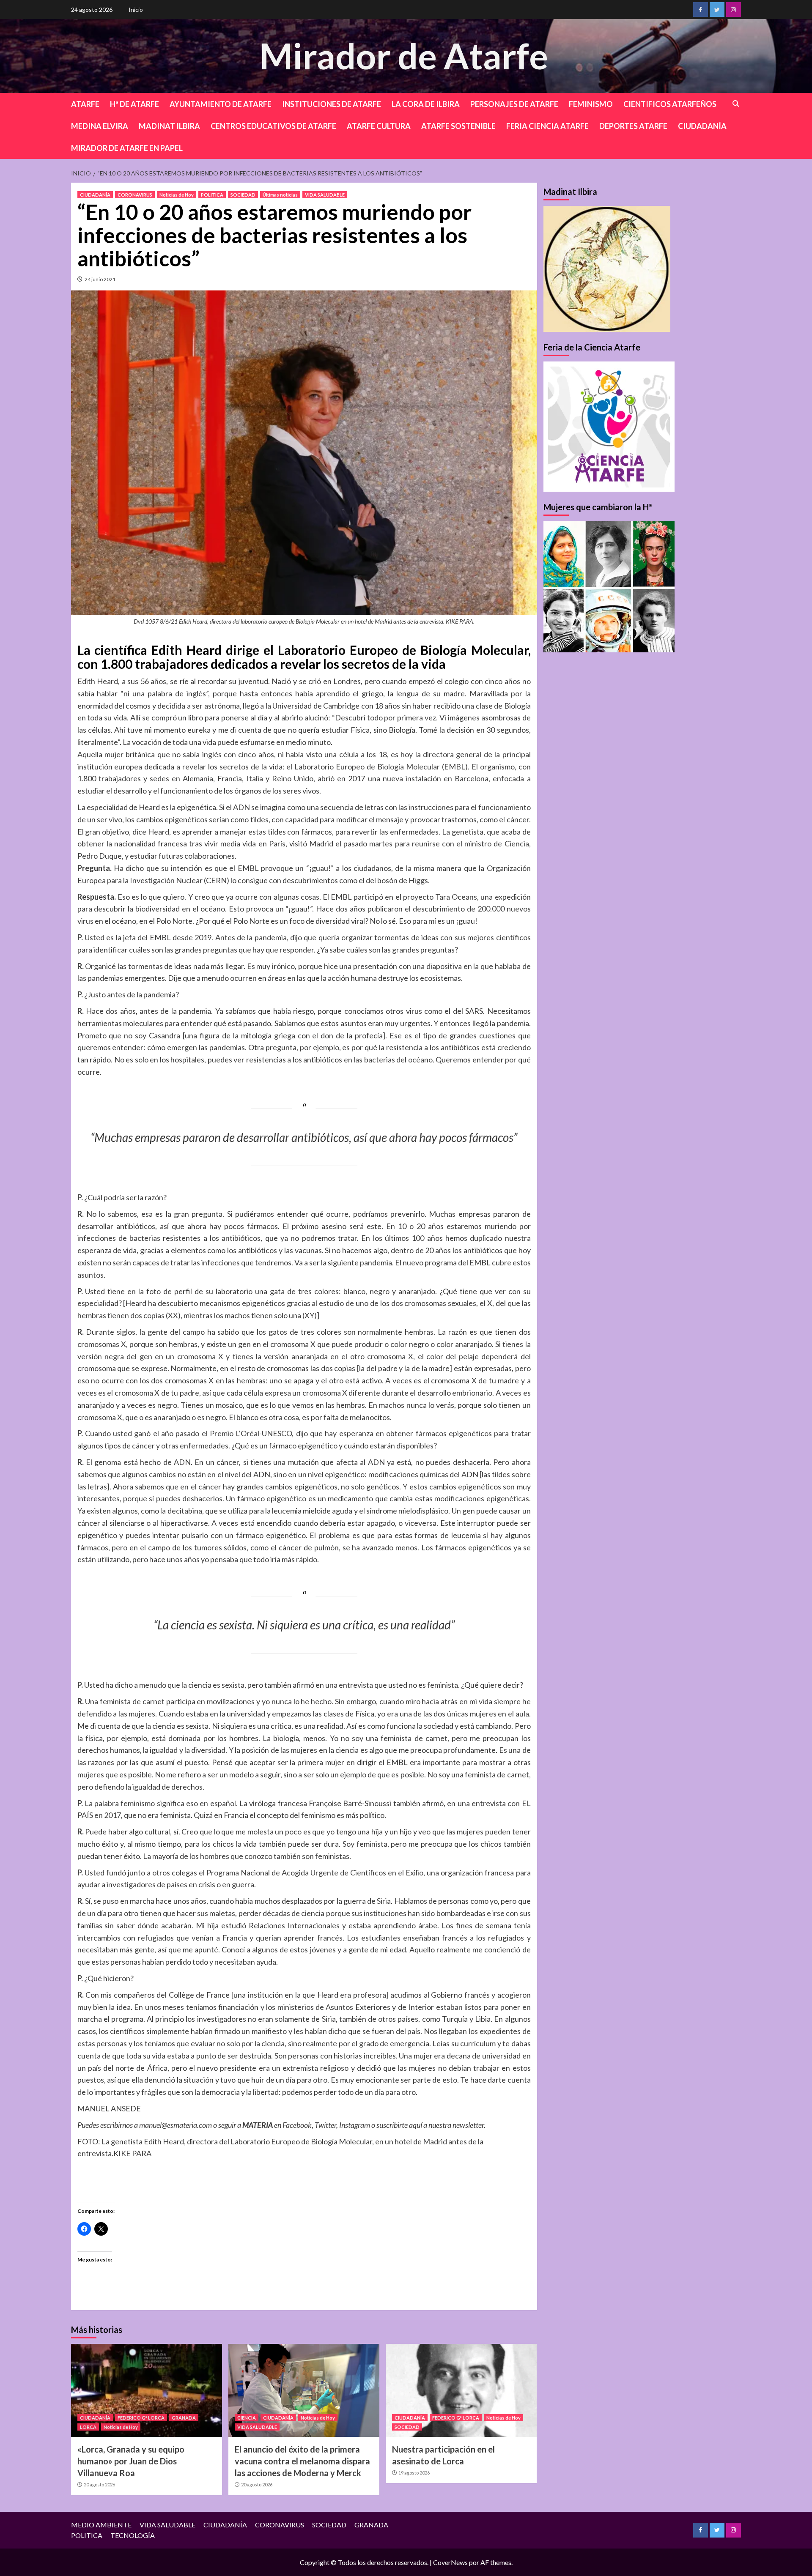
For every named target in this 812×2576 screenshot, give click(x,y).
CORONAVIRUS (135, 195)
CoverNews (450, 2562)
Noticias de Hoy (177, 195)
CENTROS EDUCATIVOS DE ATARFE (273, 126)
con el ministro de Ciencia (486, 843)
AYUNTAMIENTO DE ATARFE (221, 104)
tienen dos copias (136, 1315)
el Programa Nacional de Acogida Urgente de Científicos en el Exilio (311, 1872)
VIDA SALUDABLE (325, 195)
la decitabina (181, 1511)
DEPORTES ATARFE (633, 126)
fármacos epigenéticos (454, 1433)
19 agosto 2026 (414, 2473)
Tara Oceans (456, 897)
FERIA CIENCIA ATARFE (547, 126)
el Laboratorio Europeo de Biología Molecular (363, 767)
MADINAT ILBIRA (169, 126)
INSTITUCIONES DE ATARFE (332, 104)
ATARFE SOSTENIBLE (458, 126)
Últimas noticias (280, 195)
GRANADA (184, 2418)
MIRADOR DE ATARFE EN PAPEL (127, 148)
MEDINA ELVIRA (100, 126)
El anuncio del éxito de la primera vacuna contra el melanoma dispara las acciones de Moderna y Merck (302, 2461)
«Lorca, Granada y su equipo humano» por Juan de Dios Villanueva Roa (131, 2461)
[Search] (736, 104)
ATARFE (85, 104)
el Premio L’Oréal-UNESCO (247, 1433)
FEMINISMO (591, 104)
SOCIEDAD (243, 195)
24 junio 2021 (100, 279)
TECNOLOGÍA (133, 2535)
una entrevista (349, 1685)
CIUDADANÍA (702, 126)
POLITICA (212, 195)
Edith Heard (98, 681)
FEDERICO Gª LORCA (141, 2418)
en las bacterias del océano (388, 1059)
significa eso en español (196, 1803)
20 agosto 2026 (99, 2484)
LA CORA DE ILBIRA (426, 104)
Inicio (136, 10)
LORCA (88, 2427)
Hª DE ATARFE (134, 104)
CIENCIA (247, 2418)
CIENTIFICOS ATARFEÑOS (670, 104)
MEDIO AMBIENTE (101, 2525)
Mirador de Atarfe (404, 56)
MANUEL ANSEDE (109, 2108)
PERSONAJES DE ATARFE (514, 104)
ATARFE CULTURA (379, 126)
